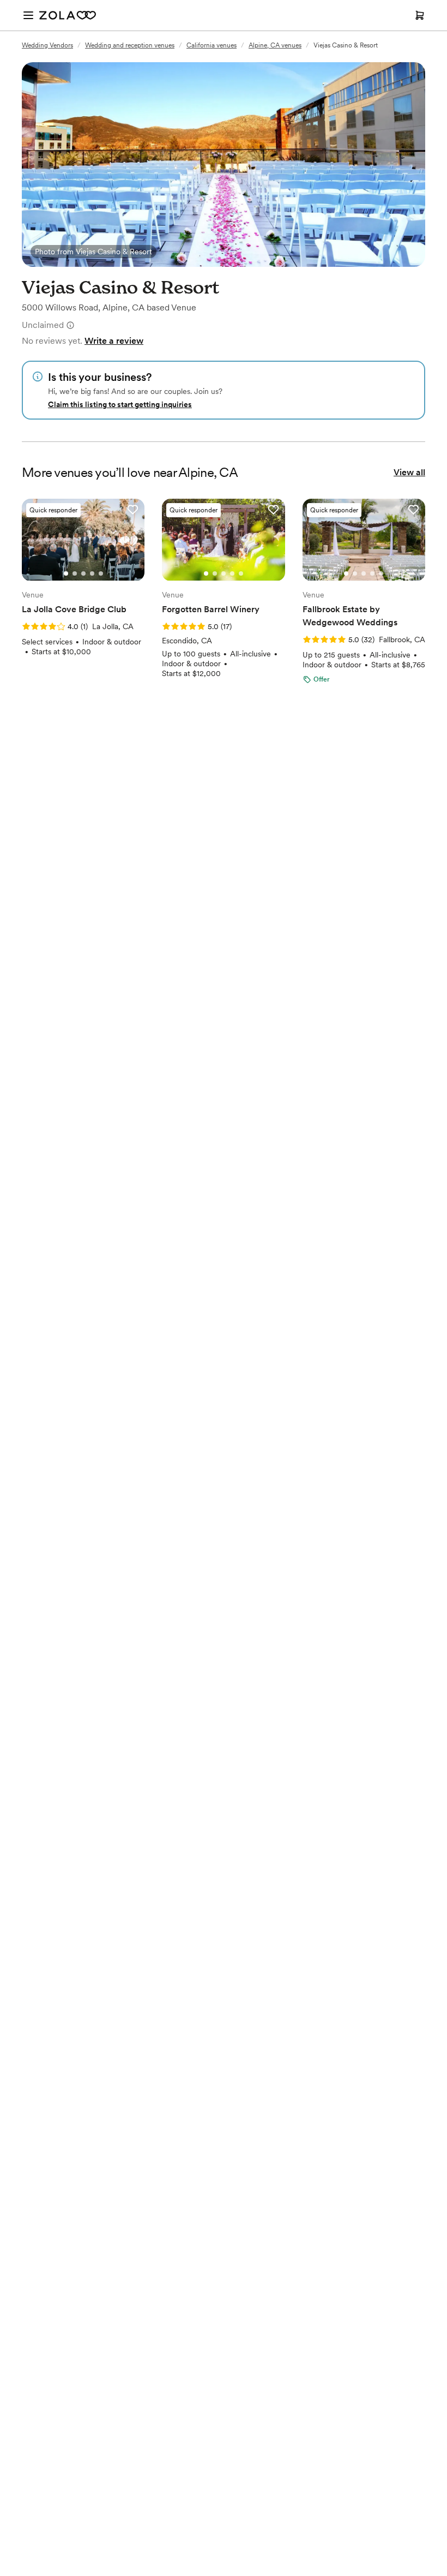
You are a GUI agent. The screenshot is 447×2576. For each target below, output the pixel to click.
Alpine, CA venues (275, 45)
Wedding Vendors (47, 45)
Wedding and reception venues (130, 45)
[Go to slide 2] (75, 573)
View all (409, 472)
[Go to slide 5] (101, 573)
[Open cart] (420, 15)
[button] (132, 510)
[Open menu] (28, 15)
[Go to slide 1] (66, 573)
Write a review (114, 341)
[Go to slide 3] (83, 573)
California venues (212, 45)
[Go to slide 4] (92, 573)
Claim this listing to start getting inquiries (120, 404)
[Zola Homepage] (68, 15)
